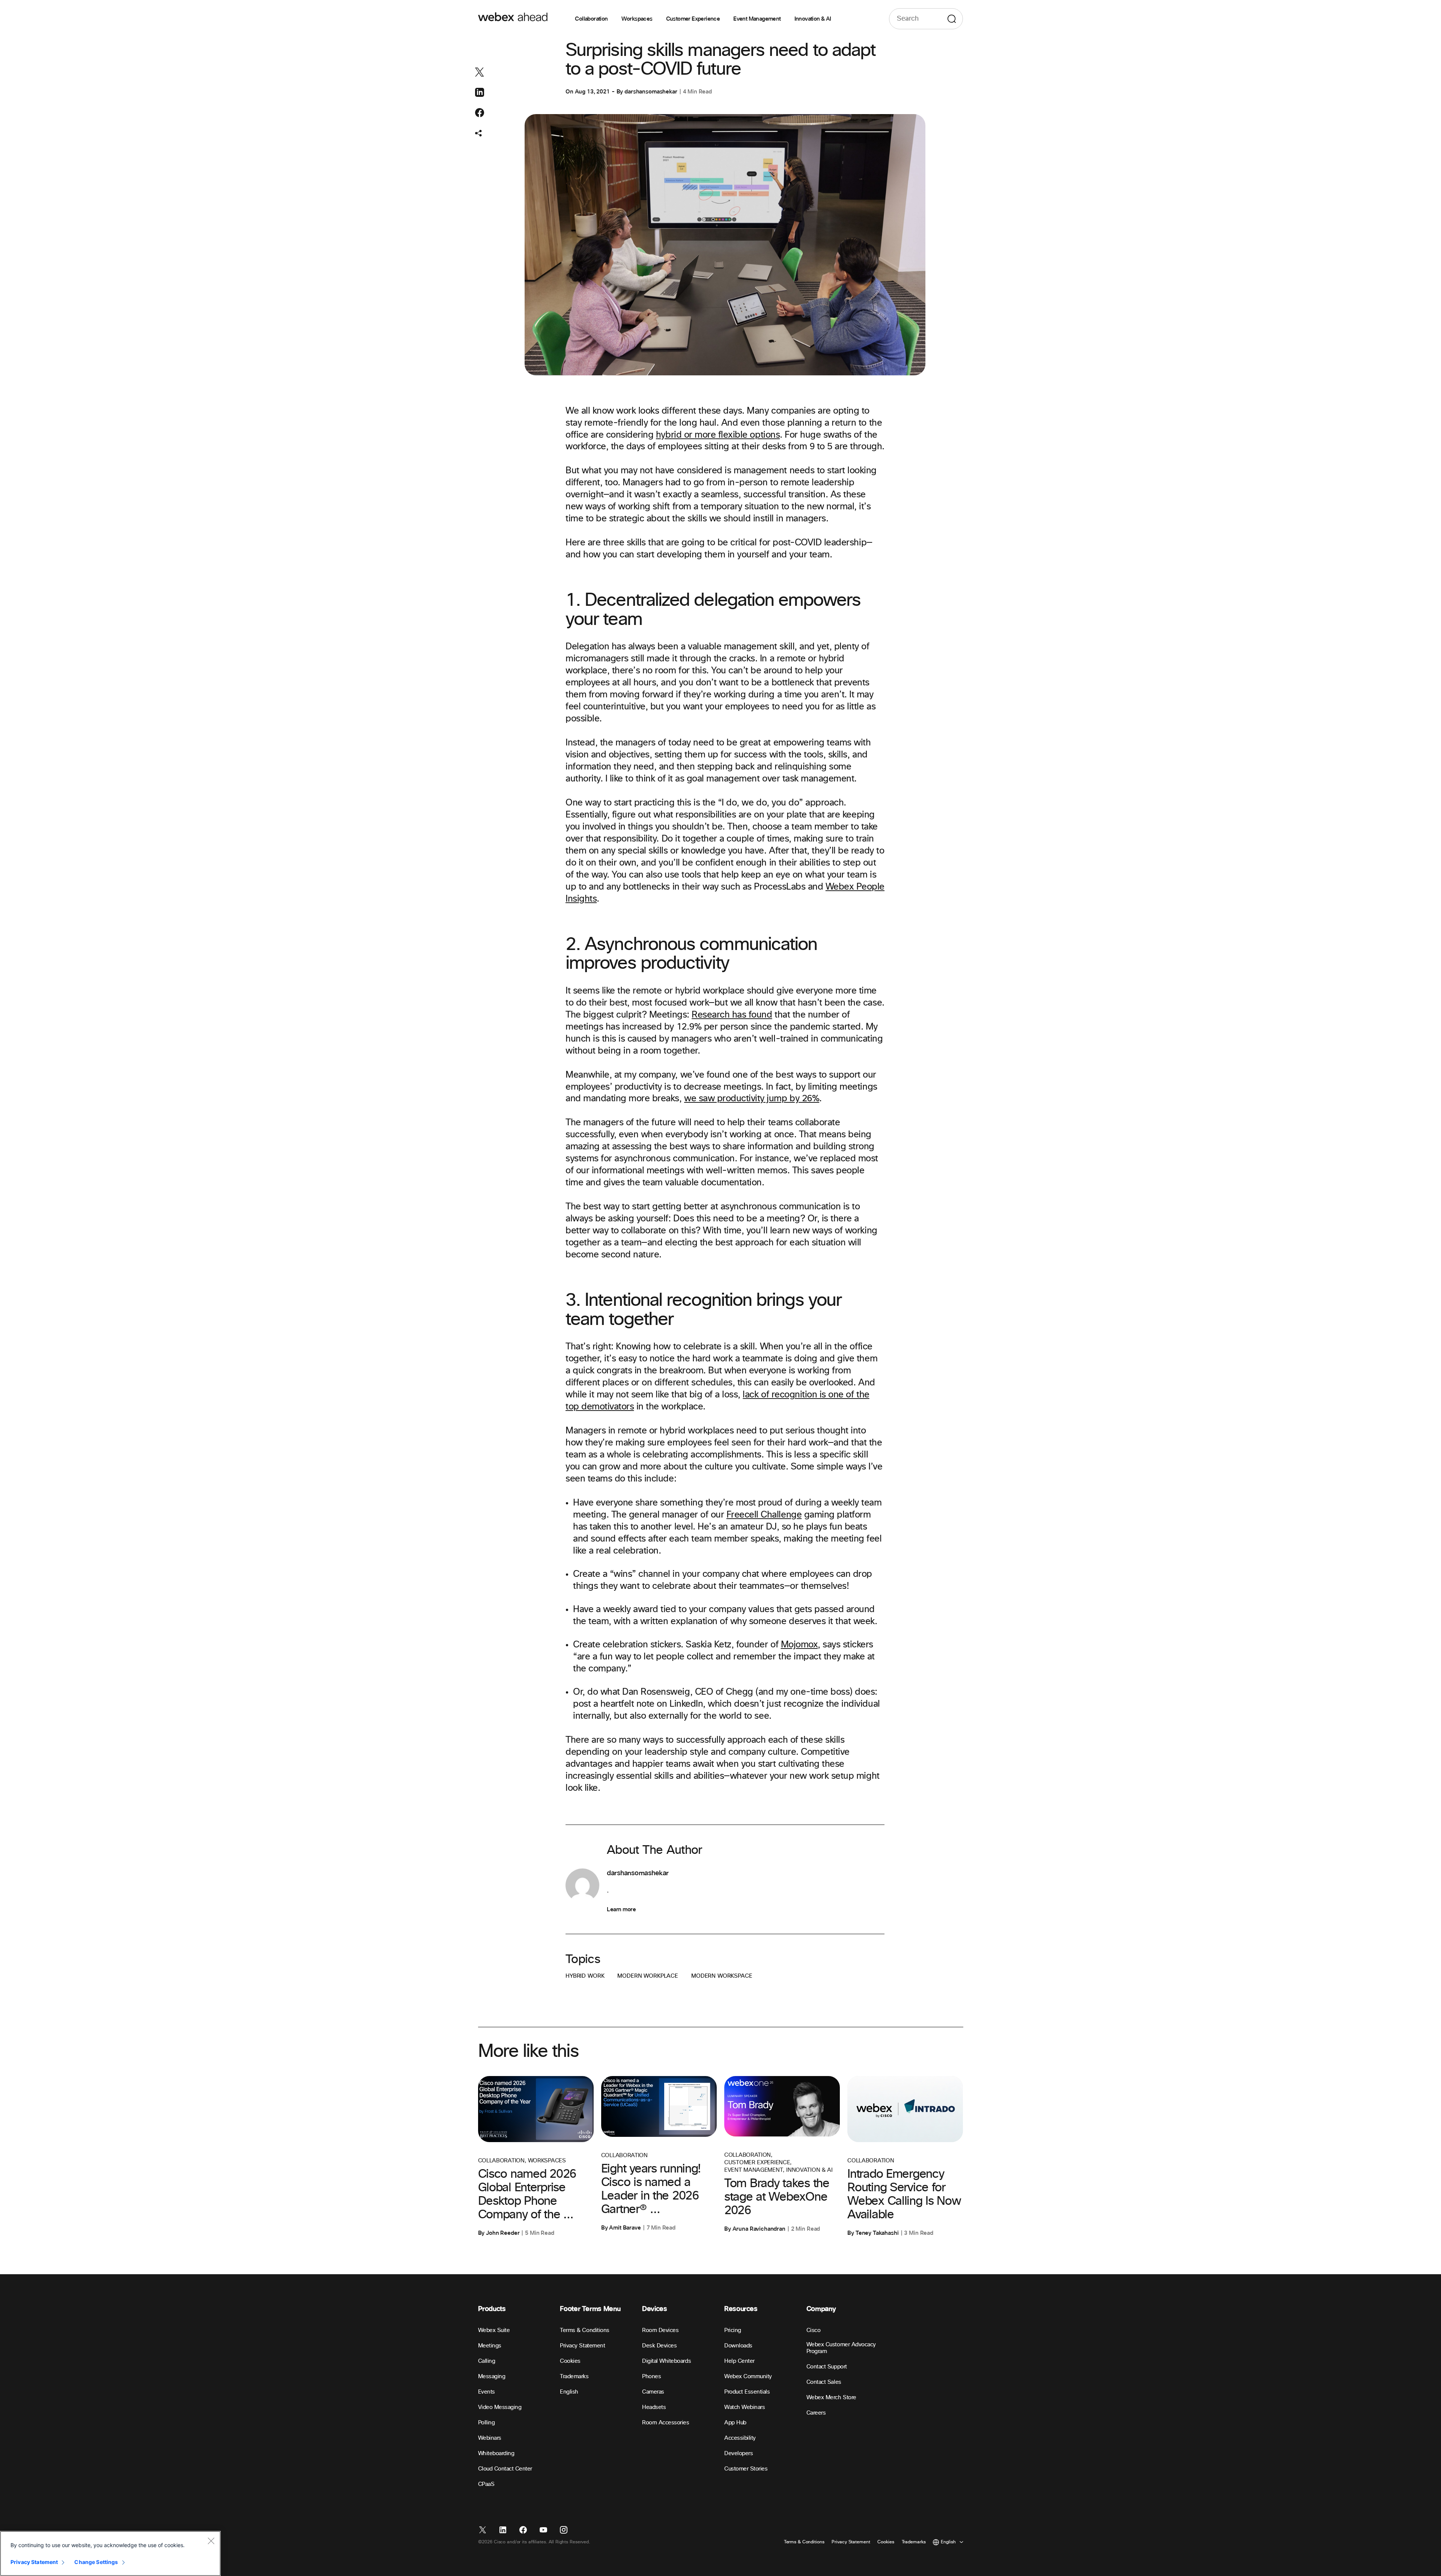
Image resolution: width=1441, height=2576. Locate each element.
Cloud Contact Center (505, 2469)
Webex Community (748, 2377)
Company (821, 2309)
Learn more (621, 1909)
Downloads (738, 2346)
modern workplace (648, 1976)
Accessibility (740, 2438)
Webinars (490, 2438)
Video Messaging (500, 2407)
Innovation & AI (813, 19)
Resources (741, 2309)
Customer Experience (693, 19)
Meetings (490, 2346)
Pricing (733, 2330)
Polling (487, 2423)
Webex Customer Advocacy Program (841, 2348)
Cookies (570, 2361)
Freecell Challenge (764, 1515)
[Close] (211, 2541)
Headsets (654, 2407)
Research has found (732, 1015)
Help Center (739, 2361)
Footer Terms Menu (590, 2309)
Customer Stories (746, 2469)
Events (487, 2392)
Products (492, 2309)
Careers (816, 2413)
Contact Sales (824, 2382)
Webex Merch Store (831, 2398)
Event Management (757, 19)
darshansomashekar (651, 92)
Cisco (814, 2330)
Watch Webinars (745, 2407)
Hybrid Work (585, 1976)
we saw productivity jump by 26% (752, 1099)
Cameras (653, 2392)
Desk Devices (659, 2346)
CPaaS (486, 2484)
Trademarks (574, 2377)
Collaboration (591, 19)
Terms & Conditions (584, 2330)
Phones (651, 2377)
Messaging (492, 2377)
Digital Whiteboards (666, 2361)
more (705, 435)
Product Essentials (747, 2392)
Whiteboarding (496, 2453)
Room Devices (660, 2330)
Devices (654, 2309)
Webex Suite (494, 2330)
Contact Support (827, 2367)
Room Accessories (666, 2423)
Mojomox (799, 1645)
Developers (739, 2453)
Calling (487, 2361)
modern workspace (722, 1976)
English (569, 2392)
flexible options (748, 435)
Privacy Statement (582, 2346)
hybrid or (675, 435)
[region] (110, 2553)
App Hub (735, 2423)
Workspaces (637, 19)
